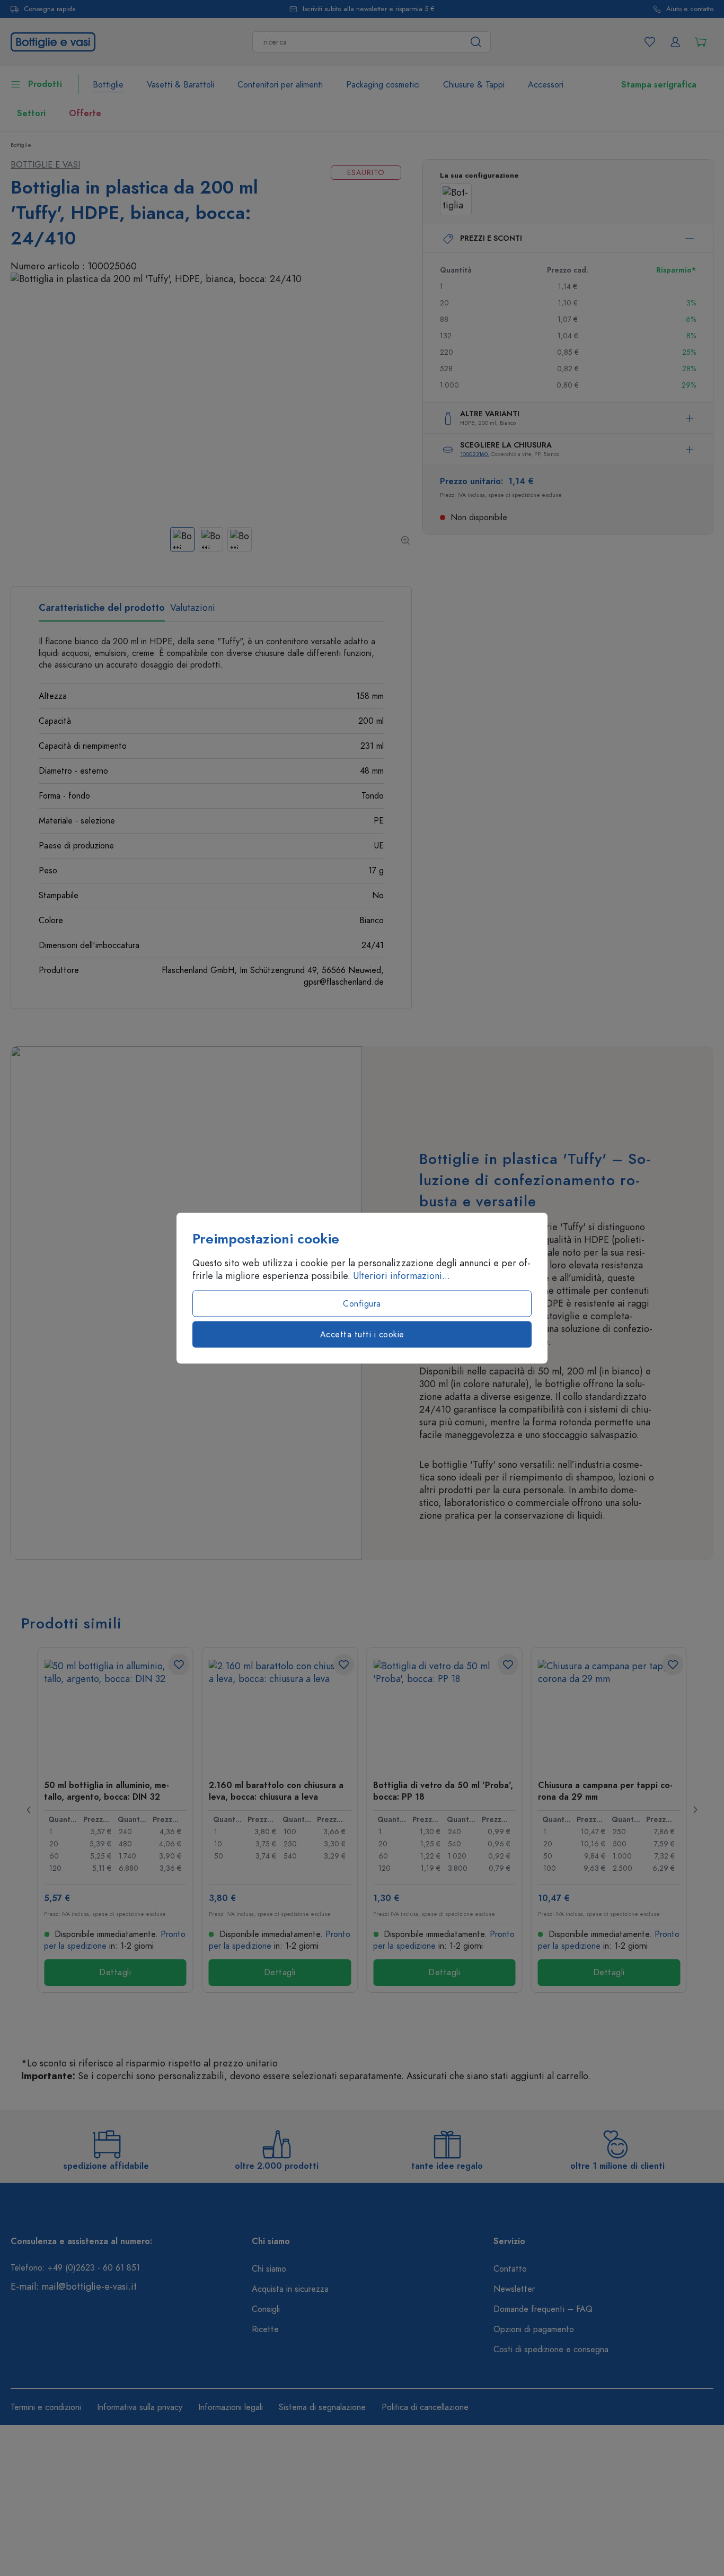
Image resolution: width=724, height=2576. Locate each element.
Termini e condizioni (46, 2407)
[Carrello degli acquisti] (701, 42)
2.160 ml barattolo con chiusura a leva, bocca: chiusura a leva (276, 1791)
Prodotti (45, 84)
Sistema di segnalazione (322, 2407)
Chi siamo (269, 2269)
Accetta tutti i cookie (362, 1335)
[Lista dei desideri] (650, 42)
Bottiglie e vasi (45, 165)
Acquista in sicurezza (290, 2289)
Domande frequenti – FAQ (543, 2309)
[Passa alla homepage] (53, 41)
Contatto (510, 2269)
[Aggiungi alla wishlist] (179, 1664)
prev (29, 1810)
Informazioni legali (231, 2407)
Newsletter (514, 2289)
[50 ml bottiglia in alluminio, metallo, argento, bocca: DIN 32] (115, 1713)
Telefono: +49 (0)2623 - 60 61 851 (75, 2268)
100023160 (474, 454)
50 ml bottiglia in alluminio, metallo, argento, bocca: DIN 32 (107, 1791)
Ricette (265, 2329)
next (695, 1810)
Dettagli (115, 1973)
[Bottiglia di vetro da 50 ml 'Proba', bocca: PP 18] (444, 1713)
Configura (362, 1304)
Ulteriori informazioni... (401, 1276)
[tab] (102, 611)
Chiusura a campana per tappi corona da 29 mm (605, 1791)
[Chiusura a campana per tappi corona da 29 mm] (609, 1713)
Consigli (266, 2309)
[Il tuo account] (675, 42)
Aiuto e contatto (690, 9)
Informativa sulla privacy (140, 2407)
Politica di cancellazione (425, 2407)
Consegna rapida (50, 9)
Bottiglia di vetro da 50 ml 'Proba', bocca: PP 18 (443, 1791)
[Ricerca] (476, 42)
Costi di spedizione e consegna (551, 2350)
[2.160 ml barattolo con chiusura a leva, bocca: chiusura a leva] (280, 1713)
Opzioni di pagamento (534, 2329)
